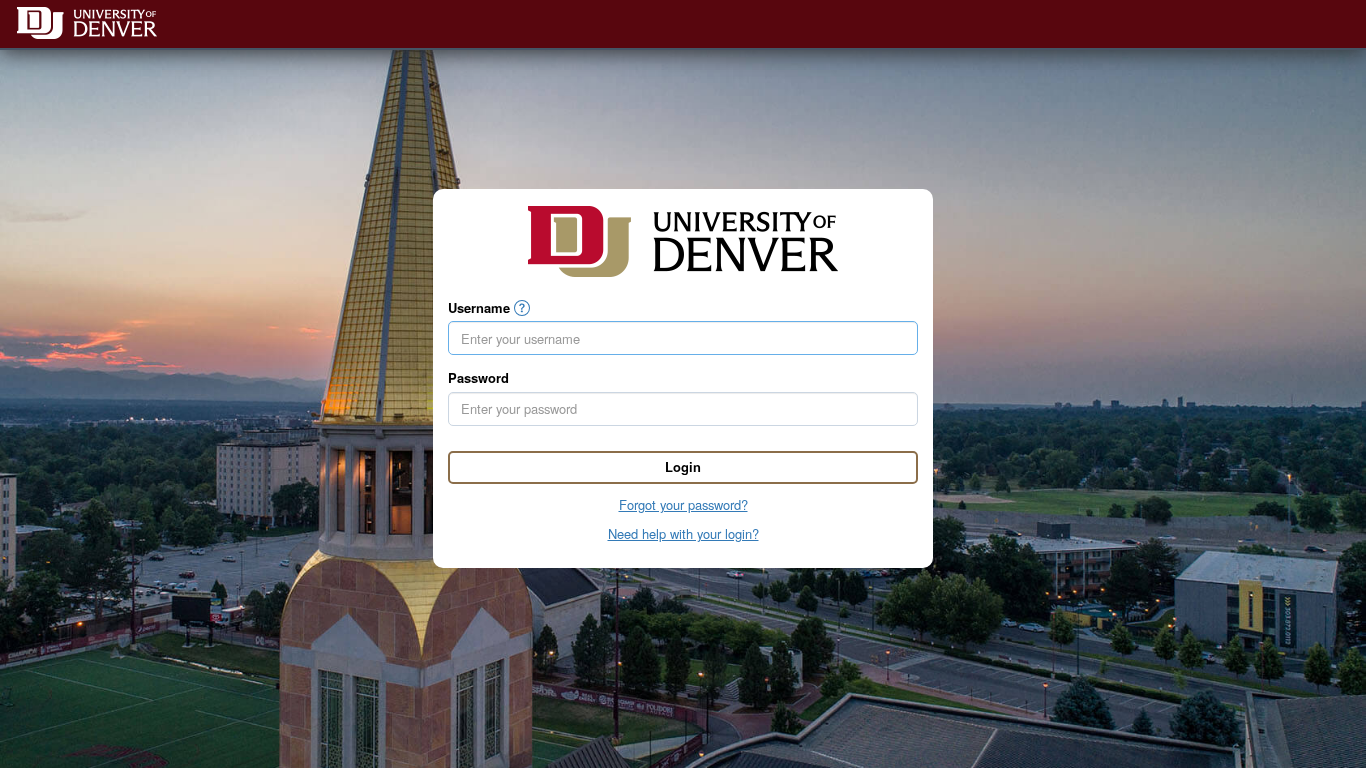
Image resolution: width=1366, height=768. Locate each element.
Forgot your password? (683, 504)
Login (683, 466)
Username (479, 308)
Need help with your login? (683, 533)
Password (478, 378)
